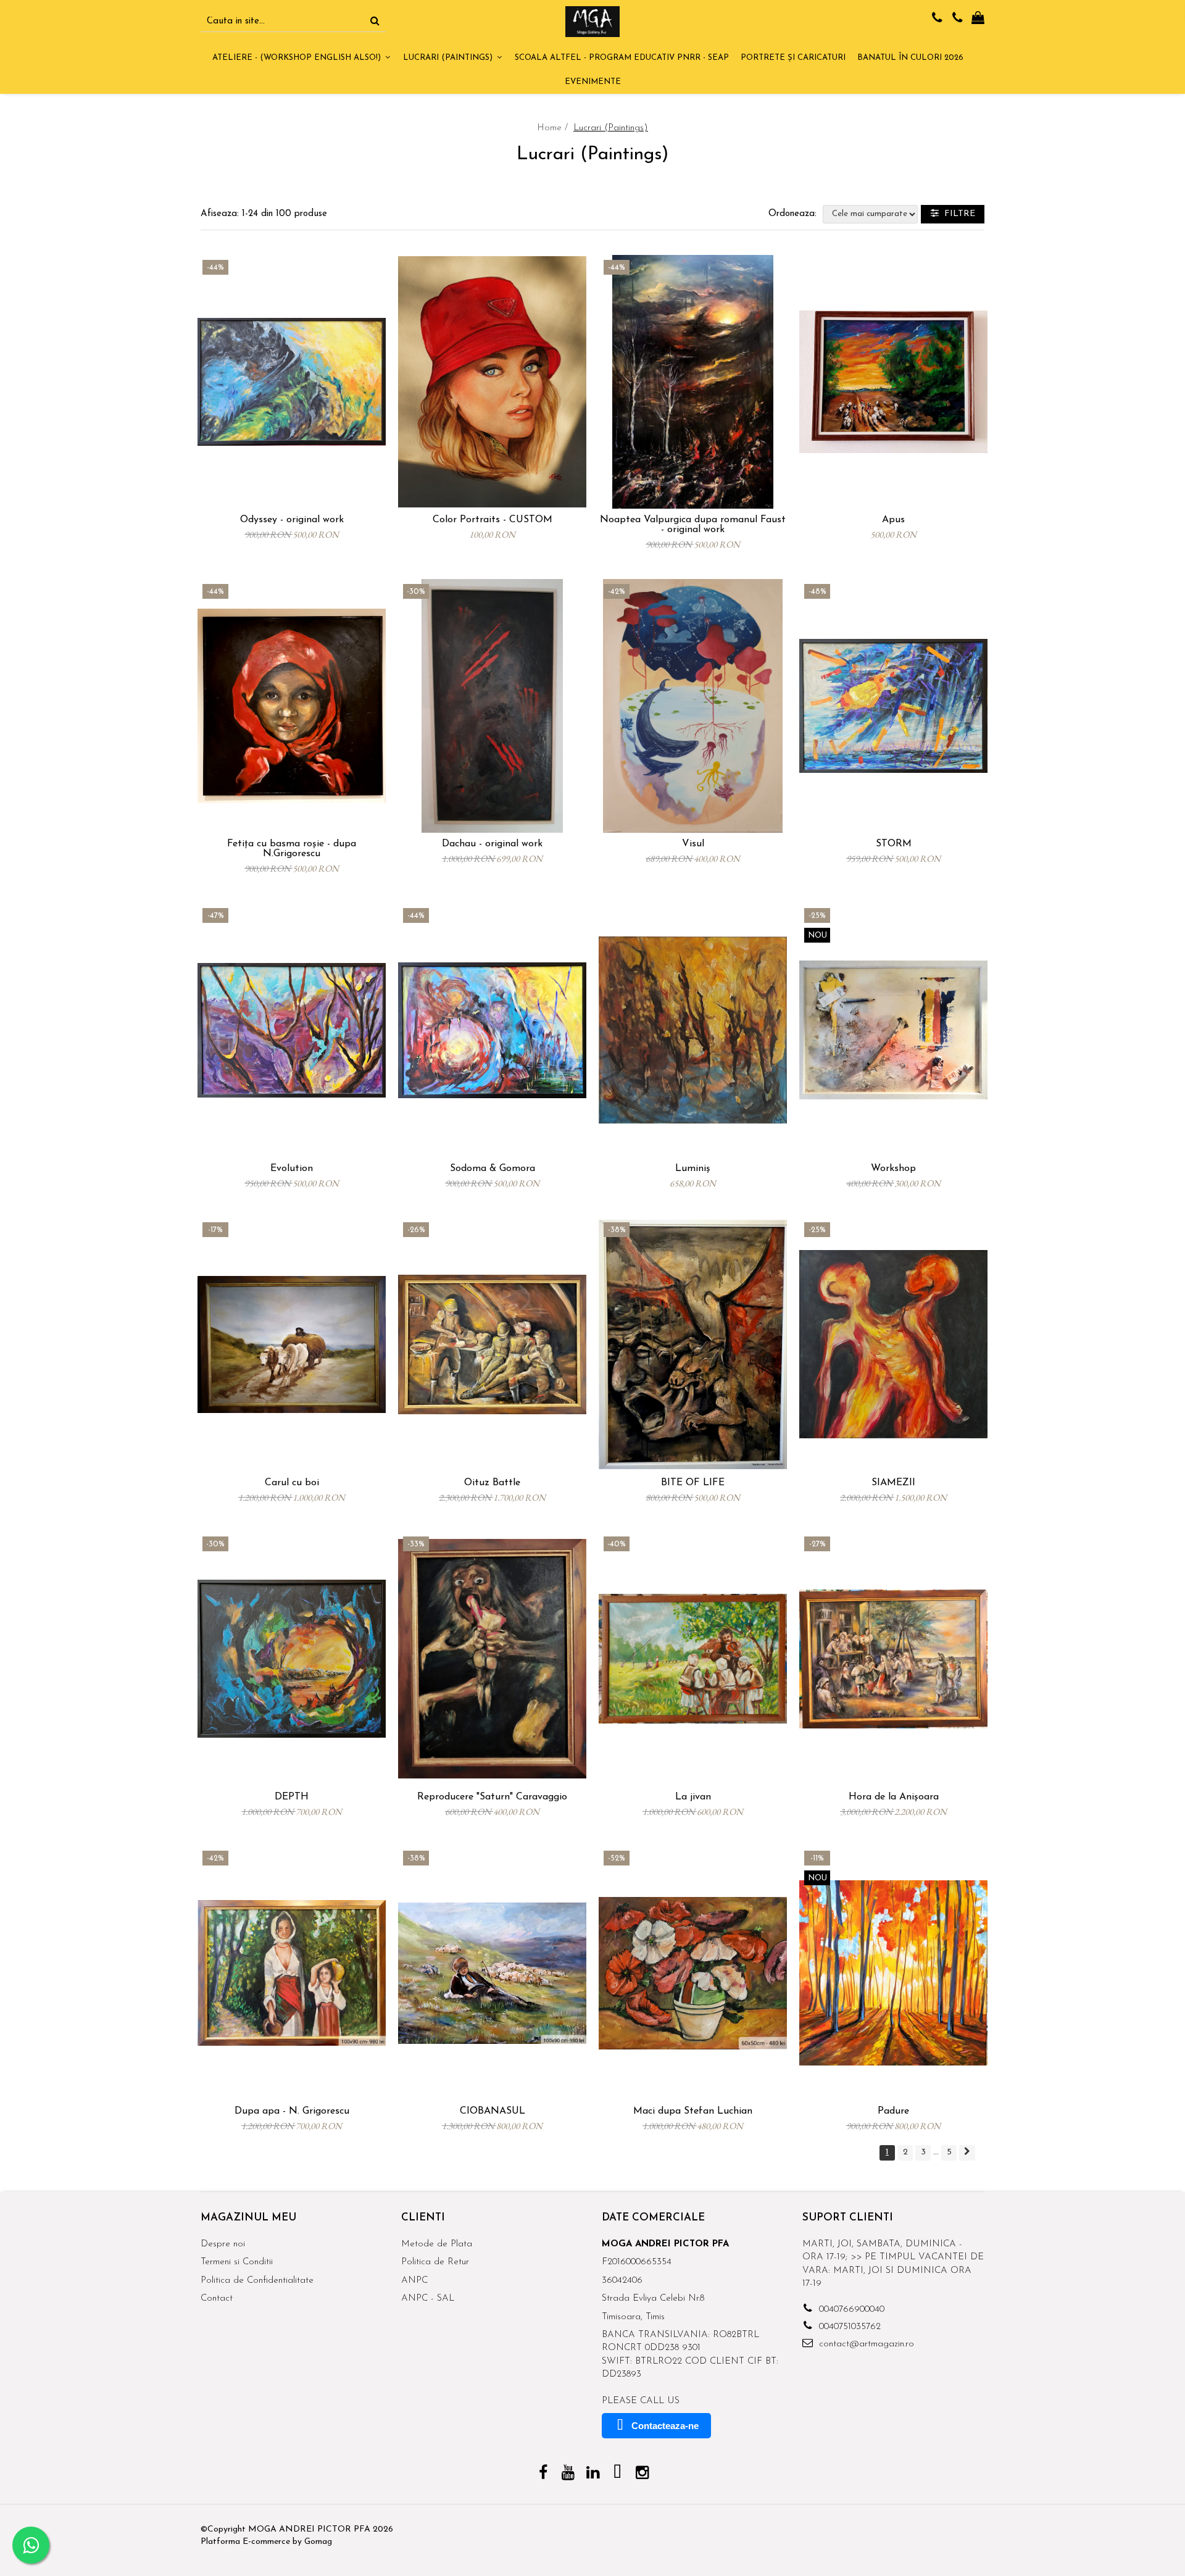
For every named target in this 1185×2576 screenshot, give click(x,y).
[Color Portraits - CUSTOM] (492, 382)
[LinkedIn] (593, 2474)
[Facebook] (543, 2474)
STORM (894, 844)
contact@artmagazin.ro (865, 2344)
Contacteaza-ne (665, 2426)
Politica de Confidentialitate (257, 2281)
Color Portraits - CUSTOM (493, 520)
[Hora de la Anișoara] (893, 1659)
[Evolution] (292, 1030)
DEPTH (292, 1797)
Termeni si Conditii (237, 2262)
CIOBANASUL (493, 2111)
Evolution (292, 1169)
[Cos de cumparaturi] (978, 19)
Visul (693, 844)
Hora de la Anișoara (894, 1797)
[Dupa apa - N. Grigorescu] (292, 1973)
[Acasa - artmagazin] (592, 22)
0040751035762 (848, 2327)
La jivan (693, 1797)
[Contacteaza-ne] (937, 19)
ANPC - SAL (428, 2299)
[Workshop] (893, 1030)
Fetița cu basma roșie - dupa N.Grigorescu (292, 849)
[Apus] (893, 382)
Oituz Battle (492, 1483)
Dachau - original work (492, 844)
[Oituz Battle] (492, 1344)
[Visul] (693, 706)
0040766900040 (850, 2310)
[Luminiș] (693, 1030)
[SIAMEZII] (893, 1344)
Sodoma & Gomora (493, 1169)
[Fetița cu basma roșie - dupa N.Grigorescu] (292, 706)
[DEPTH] (292, 1659)
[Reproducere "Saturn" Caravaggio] (492, 1659)
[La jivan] (693, 1659)
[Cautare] (375, 22)
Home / (554, 128)
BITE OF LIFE (693, 1483)
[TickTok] (617, 2474)
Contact (217, 2299)
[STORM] (893, 706)
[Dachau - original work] (492, 706)
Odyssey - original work (292, 520)
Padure (893, 2111)
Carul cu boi (292, 1483)
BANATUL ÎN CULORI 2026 (910, 58)
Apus (893, 520)
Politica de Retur (435, 2262)
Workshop (893, 1169)
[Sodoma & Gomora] (492, 1030)
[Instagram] (642, 2474)
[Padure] (893, 1973)
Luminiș (693, 1169)
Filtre (957, 214)
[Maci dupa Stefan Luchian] (693, 1973)
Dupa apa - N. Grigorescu (292, 2111)
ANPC (414, 2281)
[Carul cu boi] (292, 1344)
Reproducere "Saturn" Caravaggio (492, 1797)
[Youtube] (568, 2474)
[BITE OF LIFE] (693, 1344)
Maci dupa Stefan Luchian (693, 2111)
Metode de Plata (437, 2244)
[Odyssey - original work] (292, 382)
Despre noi (223, 2244)
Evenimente (593, 82)
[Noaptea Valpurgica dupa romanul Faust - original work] (693, 382)
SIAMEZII (893, 1483)
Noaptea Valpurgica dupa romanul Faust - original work (693, 525)
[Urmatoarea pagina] (967, 2153)
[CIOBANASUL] (492, 1973)
